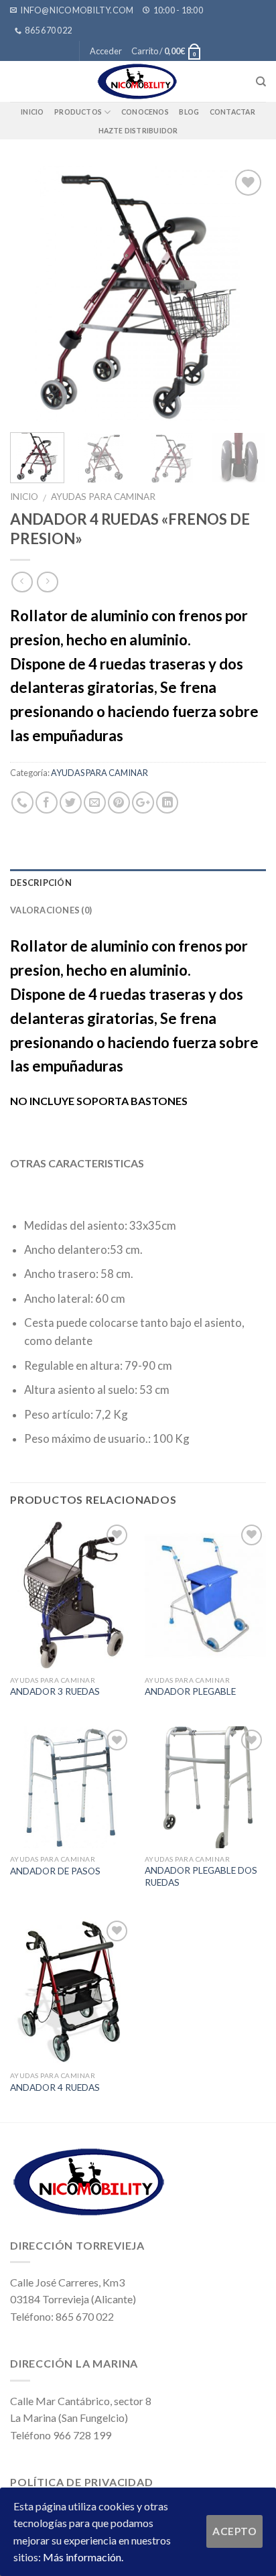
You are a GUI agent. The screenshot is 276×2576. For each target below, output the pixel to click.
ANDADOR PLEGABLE (190, 1691)
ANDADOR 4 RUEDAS (55, 2087)
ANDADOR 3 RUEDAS (55, 1691)
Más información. (83, 2557)
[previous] (32, 294)
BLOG (189, 112)
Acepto (234, 2531)
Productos (78, 112)
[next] (244, 294)
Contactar (232, 112)
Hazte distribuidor (138, 131)
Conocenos (145, 112)
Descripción (41, 883)
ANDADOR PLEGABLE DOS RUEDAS (201, 1876)
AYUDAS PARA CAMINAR (103, 497)
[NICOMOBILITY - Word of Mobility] (138, 81)
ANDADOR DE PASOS (55, 1871)
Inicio (32, 112)
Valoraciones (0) (51, 910)
